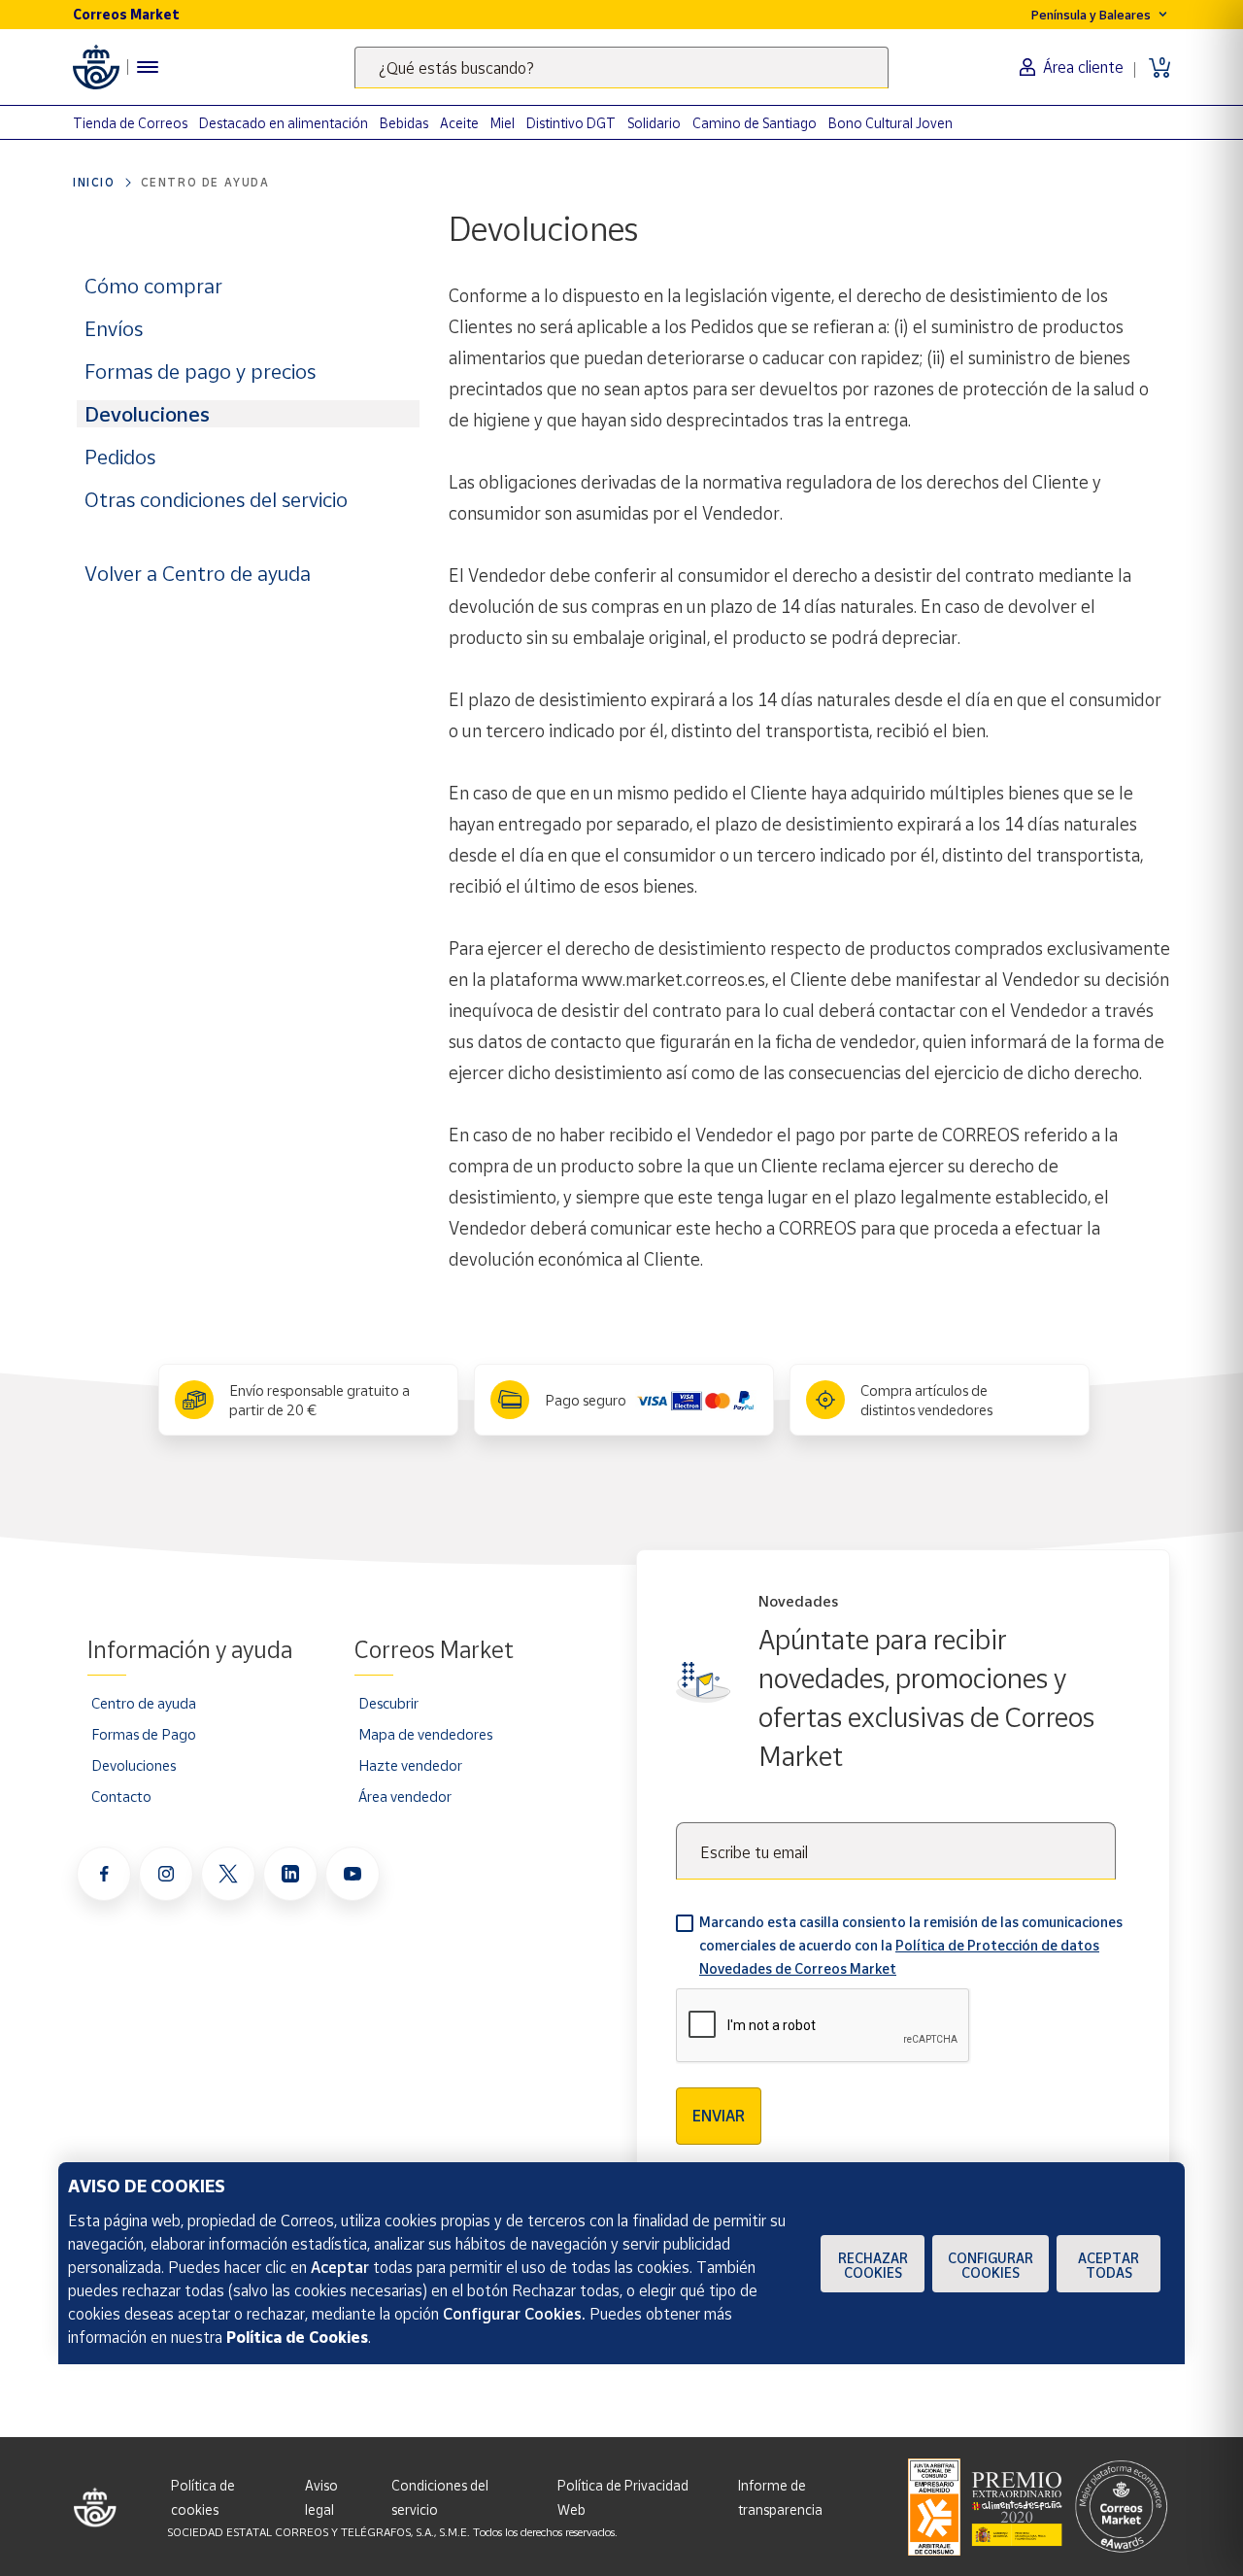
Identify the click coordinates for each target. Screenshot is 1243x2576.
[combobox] (621, 68)
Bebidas (404, 123)
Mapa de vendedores (425, 1734)
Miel (503, 123)
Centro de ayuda (205, 182)
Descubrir (388, 1703)
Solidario (654, 123)
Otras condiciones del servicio (216, 499)
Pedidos (120, 457)
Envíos (114, 328)
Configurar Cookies (991, 2265)
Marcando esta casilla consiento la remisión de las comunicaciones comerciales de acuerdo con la (911, 1945)
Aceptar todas (1109, 2265)
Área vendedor (405, 1796)
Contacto (121, 1796)
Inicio (94, 182)
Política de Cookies (297, 2337)
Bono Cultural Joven (890, 123)
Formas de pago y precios (200, 371)
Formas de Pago (144, 1734)
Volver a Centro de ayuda (198, 573)
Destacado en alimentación (284, 123)
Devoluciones (147, 414)
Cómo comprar (153, 286)
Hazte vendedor (410, 1765)
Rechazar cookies (873, 2265)
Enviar (719, 2116)
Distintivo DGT (571, 123)
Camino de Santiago (755, 123)
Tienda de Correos (130, 123)
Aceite (459, 123)
